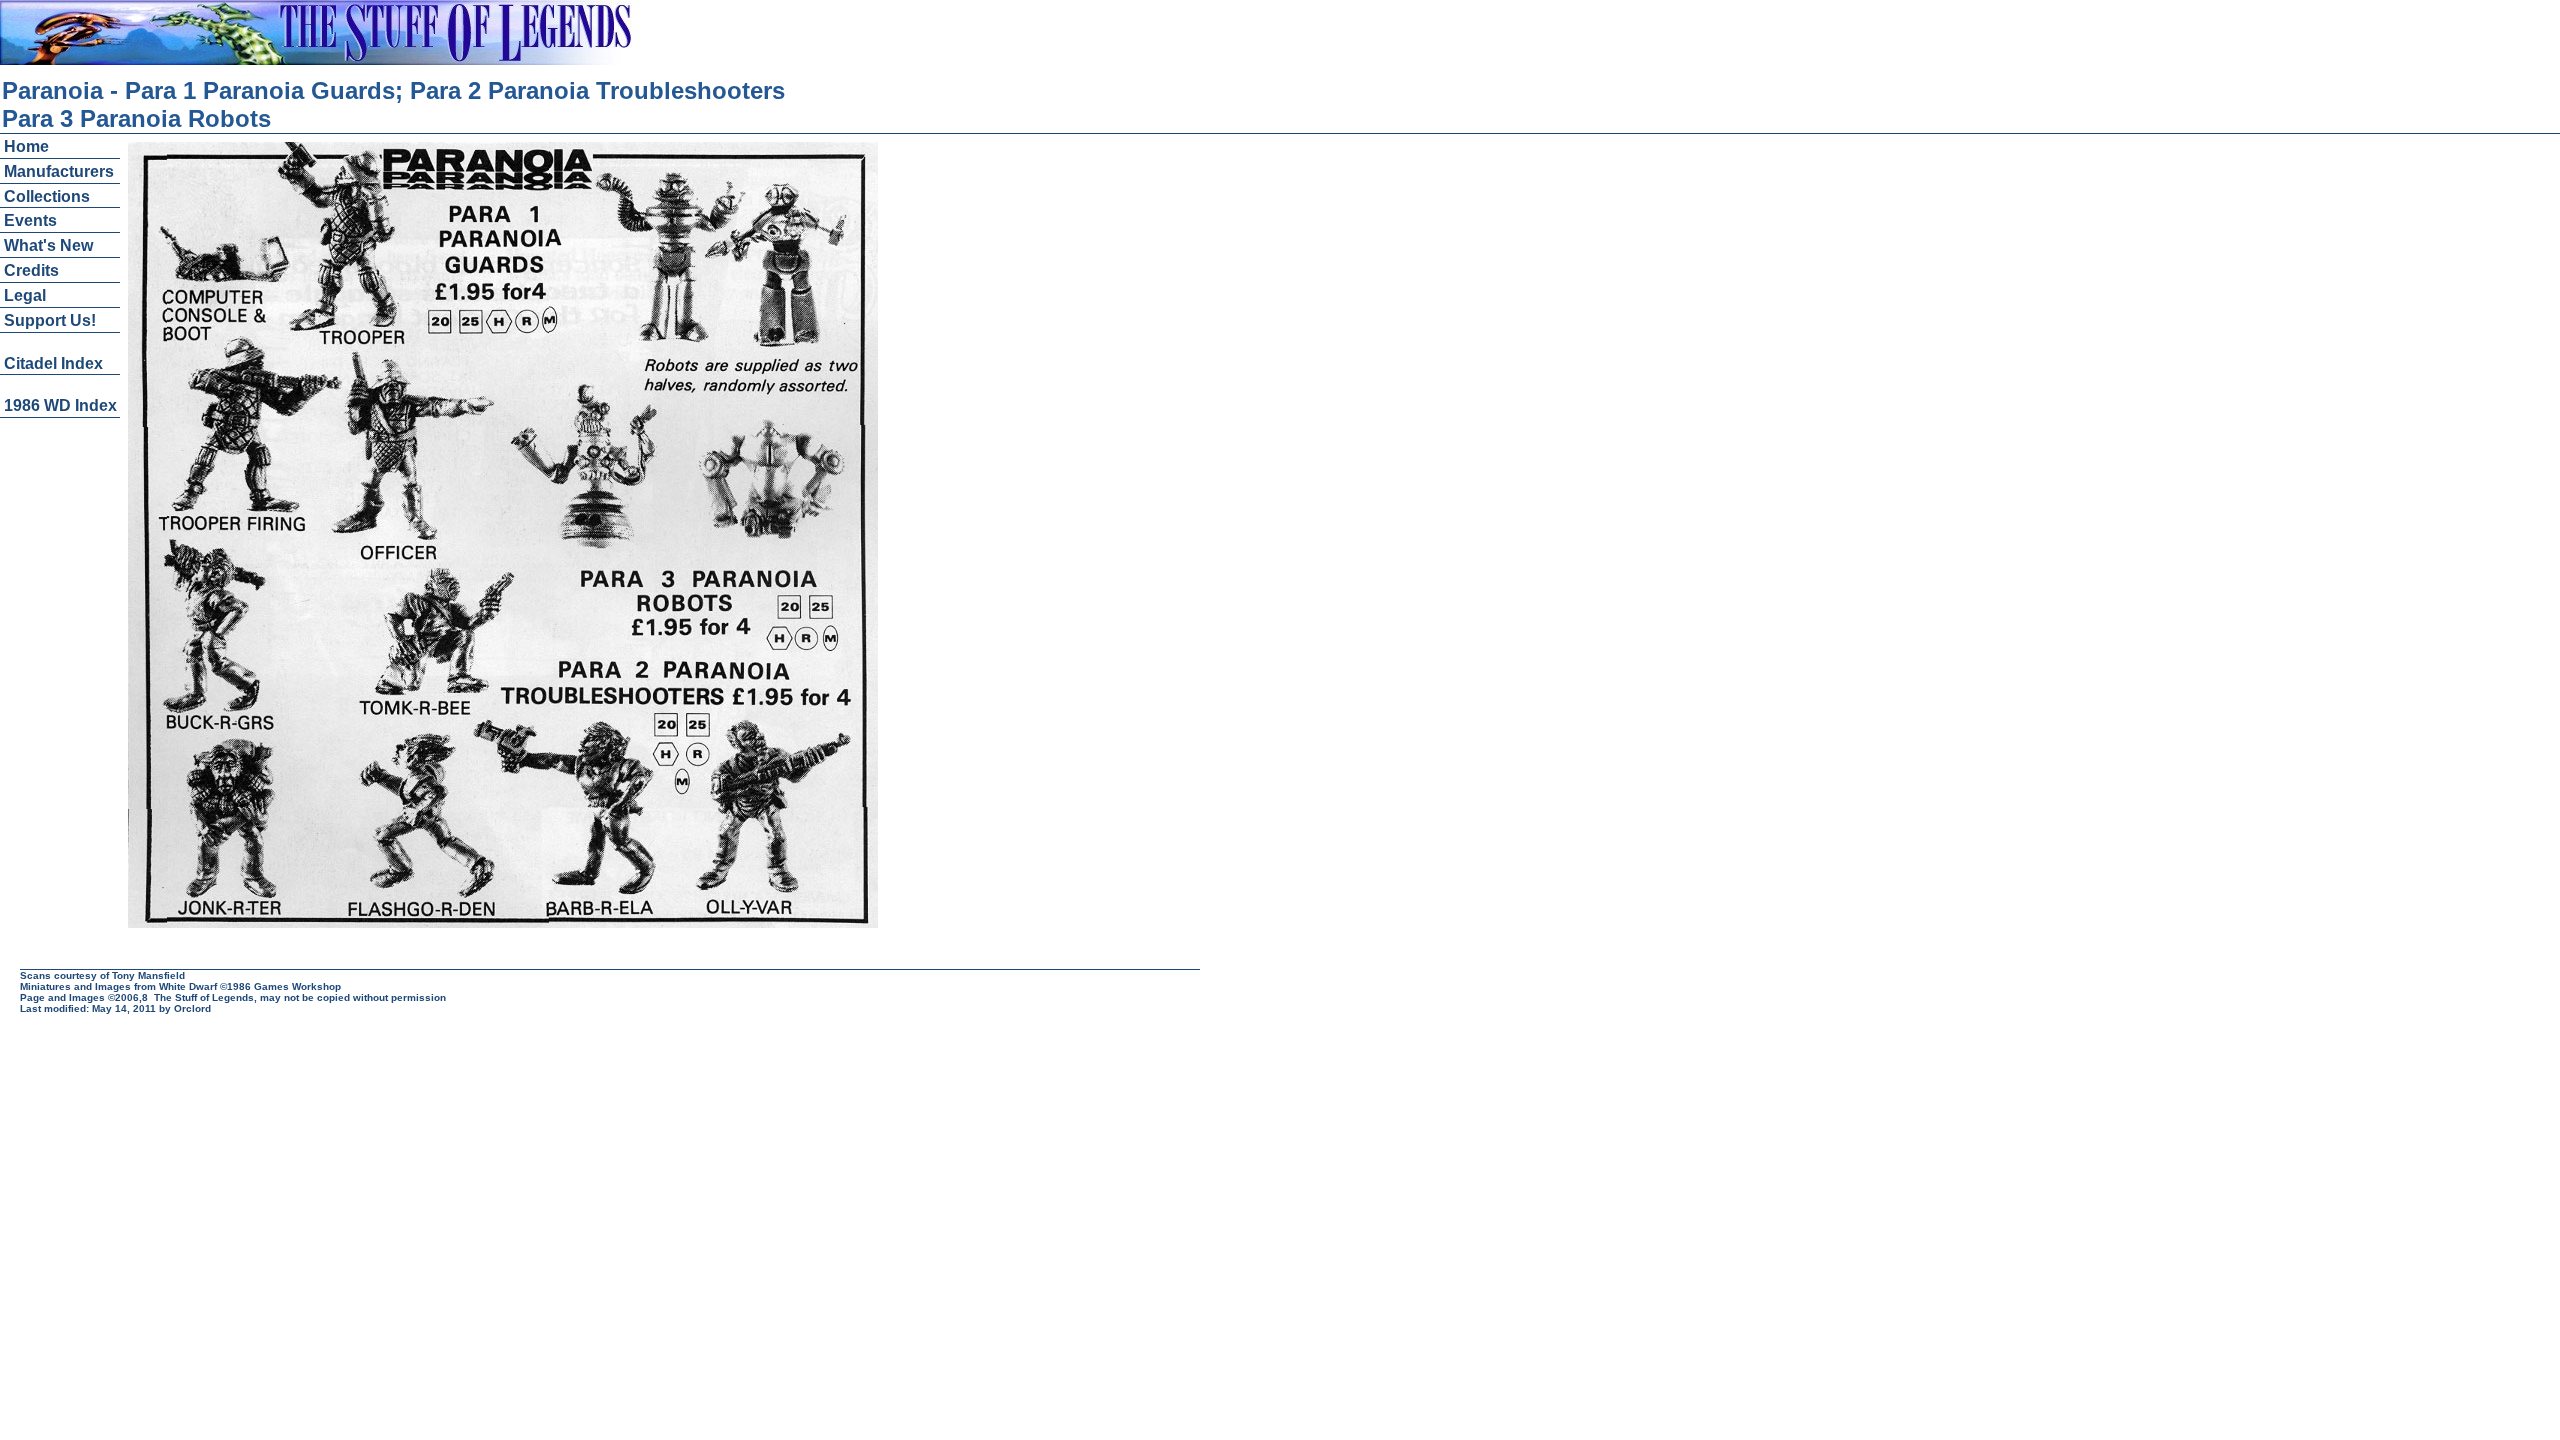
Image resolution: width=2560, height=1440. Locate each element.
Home (26, 146)
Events (30, 220)
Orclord (192, 1008)
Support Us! (50, 320)
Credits (31, 270)
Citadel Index (53, 363)
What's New (48, 245)
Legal (25, 295)
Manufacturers (59, 171)
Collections (47, 196)
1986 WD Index (60, 405)
